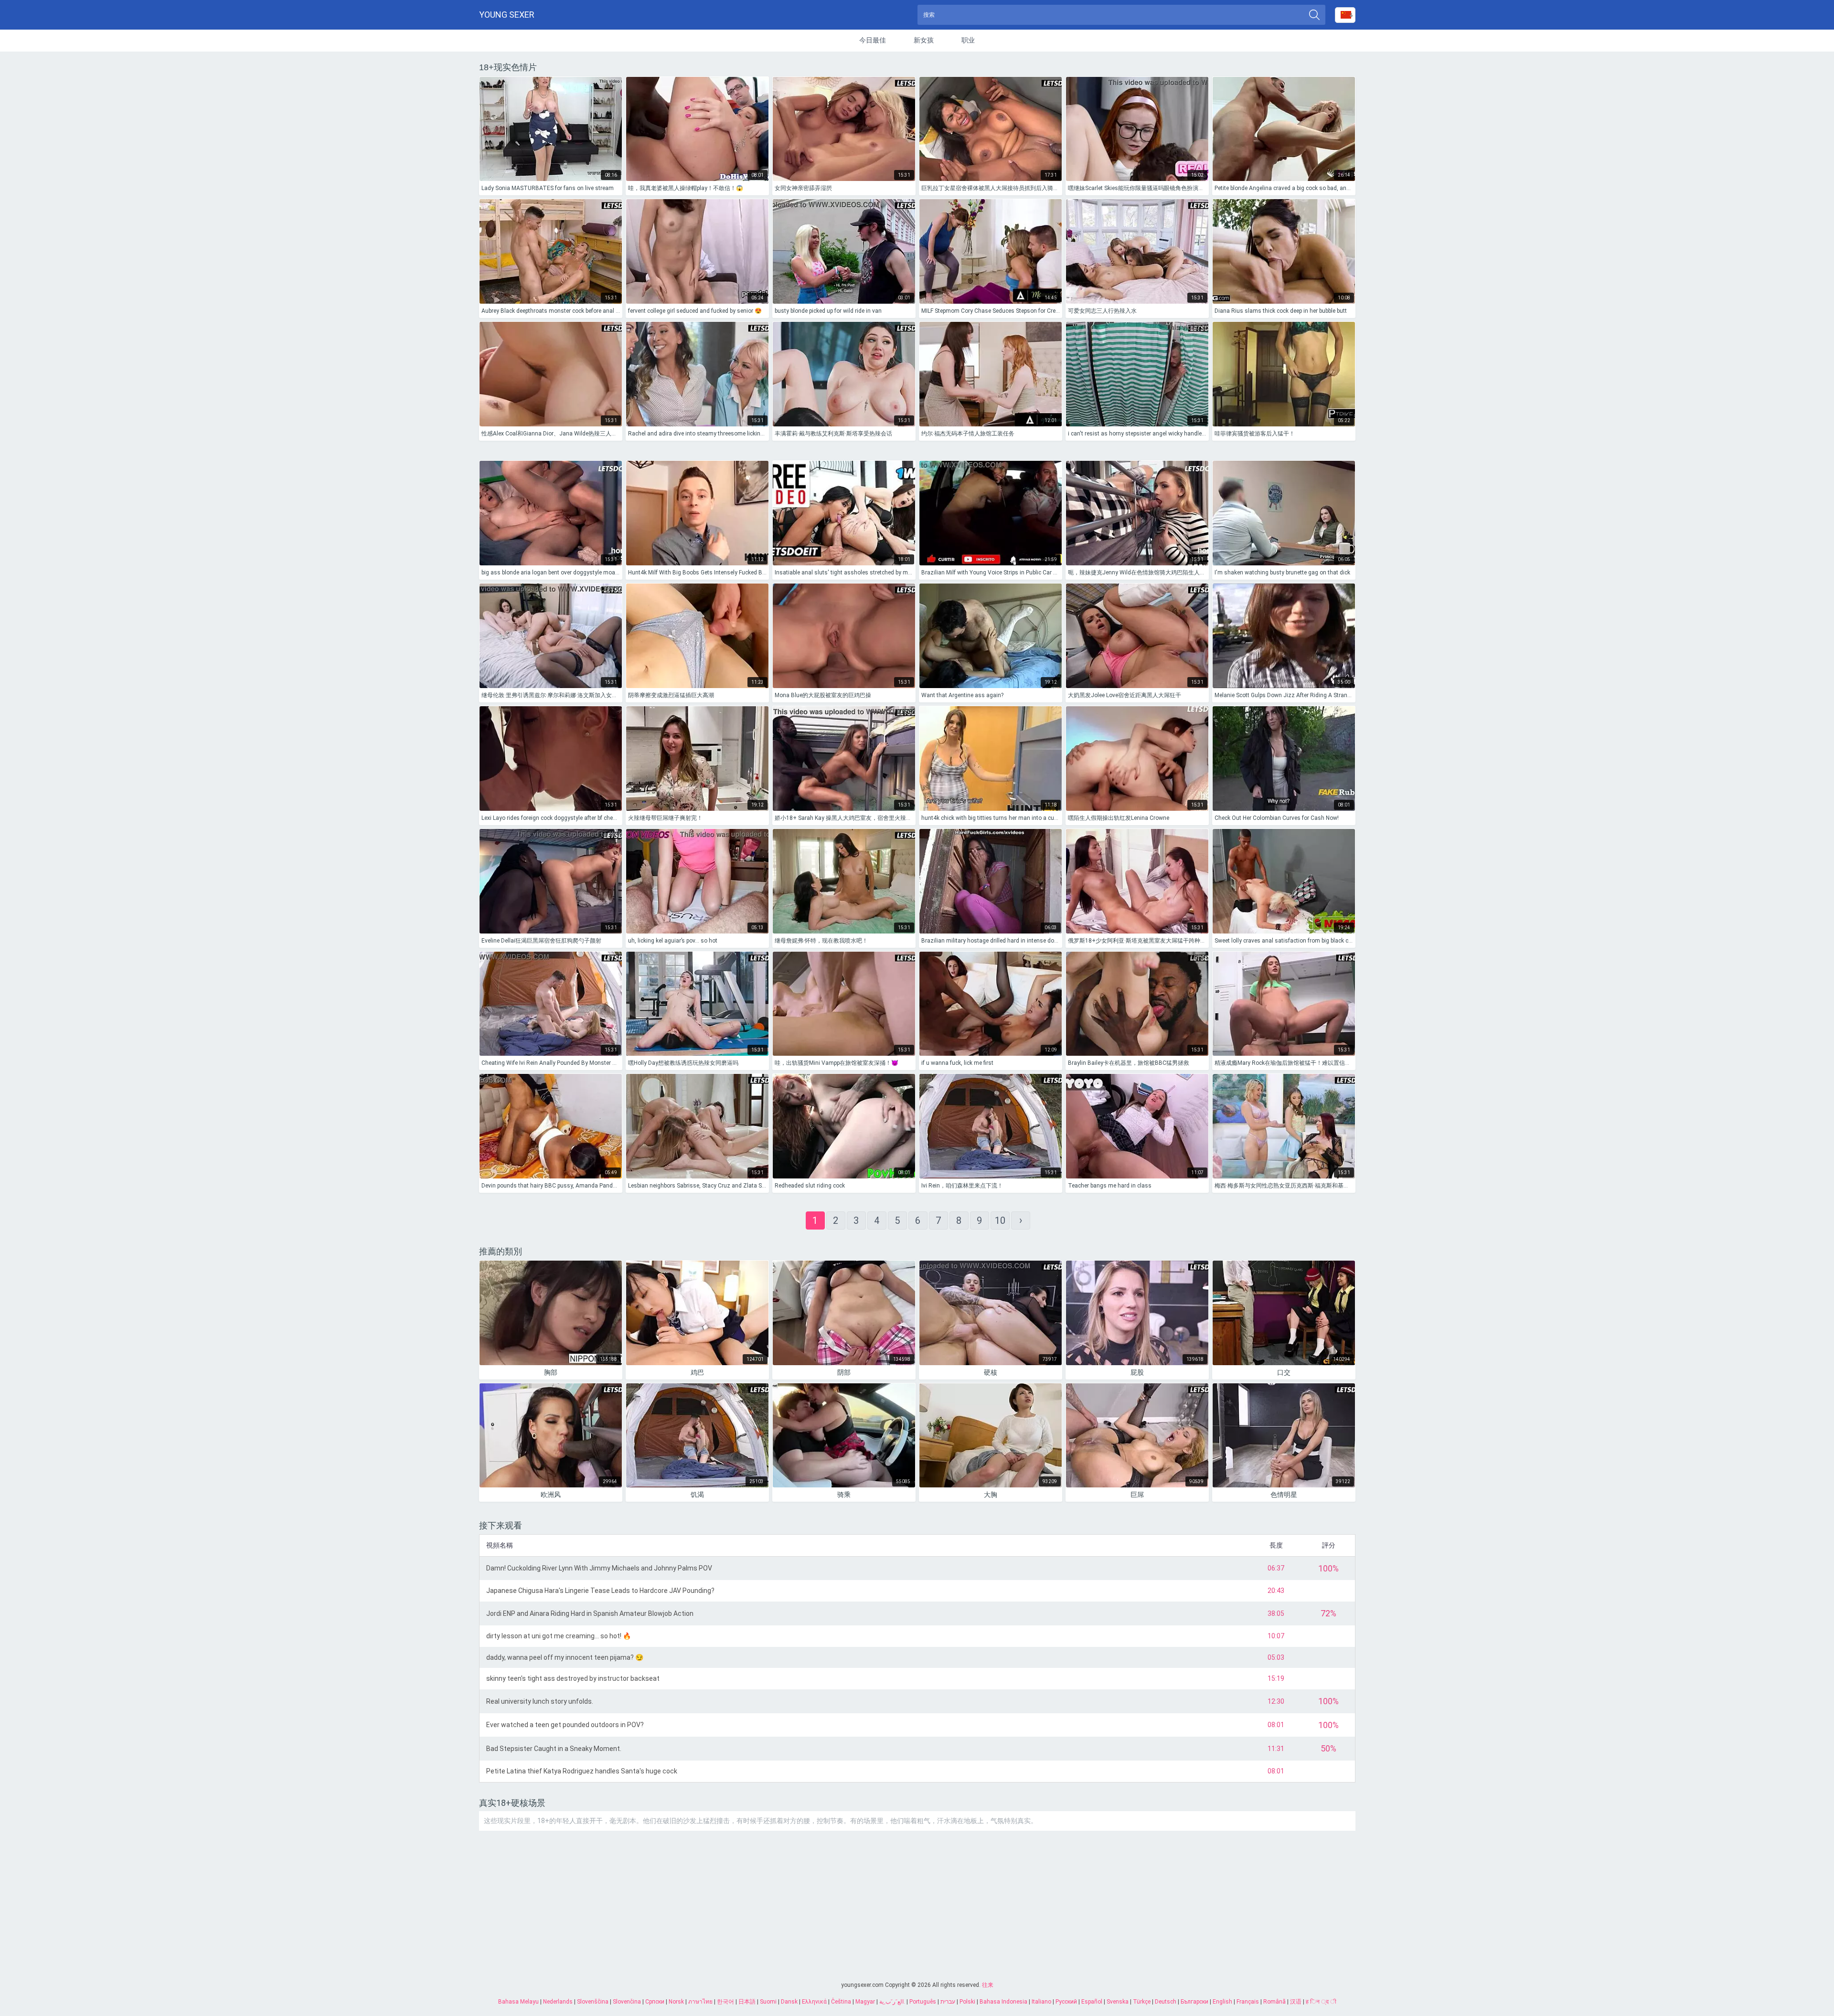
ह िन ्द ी (1321, 2002)
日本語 (747, 2002)
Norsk (676, 2002)
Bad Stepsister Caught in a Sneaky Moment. (554, 1749)
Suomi (768, 2002)
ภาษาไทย (700, 2002)
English (1222, 2002)
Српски (655, 2002)
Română (1274, 2002)
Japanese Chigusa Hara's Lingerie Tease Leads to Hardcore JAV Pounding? (600, 1591)
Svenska (1118, 2002)
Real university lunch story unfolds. (540, 1701)
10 (1000, 1220)
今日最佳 (873, 40)
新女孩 (924, 40)
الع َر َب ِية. (892, 2002)
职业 (968, 40)
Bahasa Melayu (518, 2002)
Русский (1066, 2002)
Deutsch (1166, 2002)
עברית (948, 2002)
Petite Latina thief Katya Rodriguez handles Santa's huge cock (582, 1771)
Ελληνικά (814, 2002)
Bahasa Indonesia (1003, 2002)
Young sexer (507, 15)
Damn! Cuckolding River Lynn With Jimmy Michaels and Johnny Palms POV (599, 1568)
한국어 (725, 2002)
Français (1248, 2002)
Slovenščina (593, 2002)
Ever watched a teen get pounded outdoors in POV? (565, 1725)
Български (1194, 2002)
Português (923, 2002)
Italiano (1041, 2002)
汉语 (1296, 2002)
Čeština (841, 2002)
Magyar (865, 2002)
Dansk (789, 2002)
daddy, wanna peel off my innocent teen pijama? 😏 (565, 1657)
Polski (967, 2002)
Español (1092, 2002)
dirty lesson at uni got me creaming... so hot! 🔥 (559, 1636)
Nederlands (558, 2002)
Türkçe (1142, 2002)
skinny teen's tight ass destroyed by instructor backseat (573, 1678)
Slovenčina (627, 2002)
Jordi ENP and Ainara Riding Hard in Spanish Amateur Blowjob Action (590, 1613)
